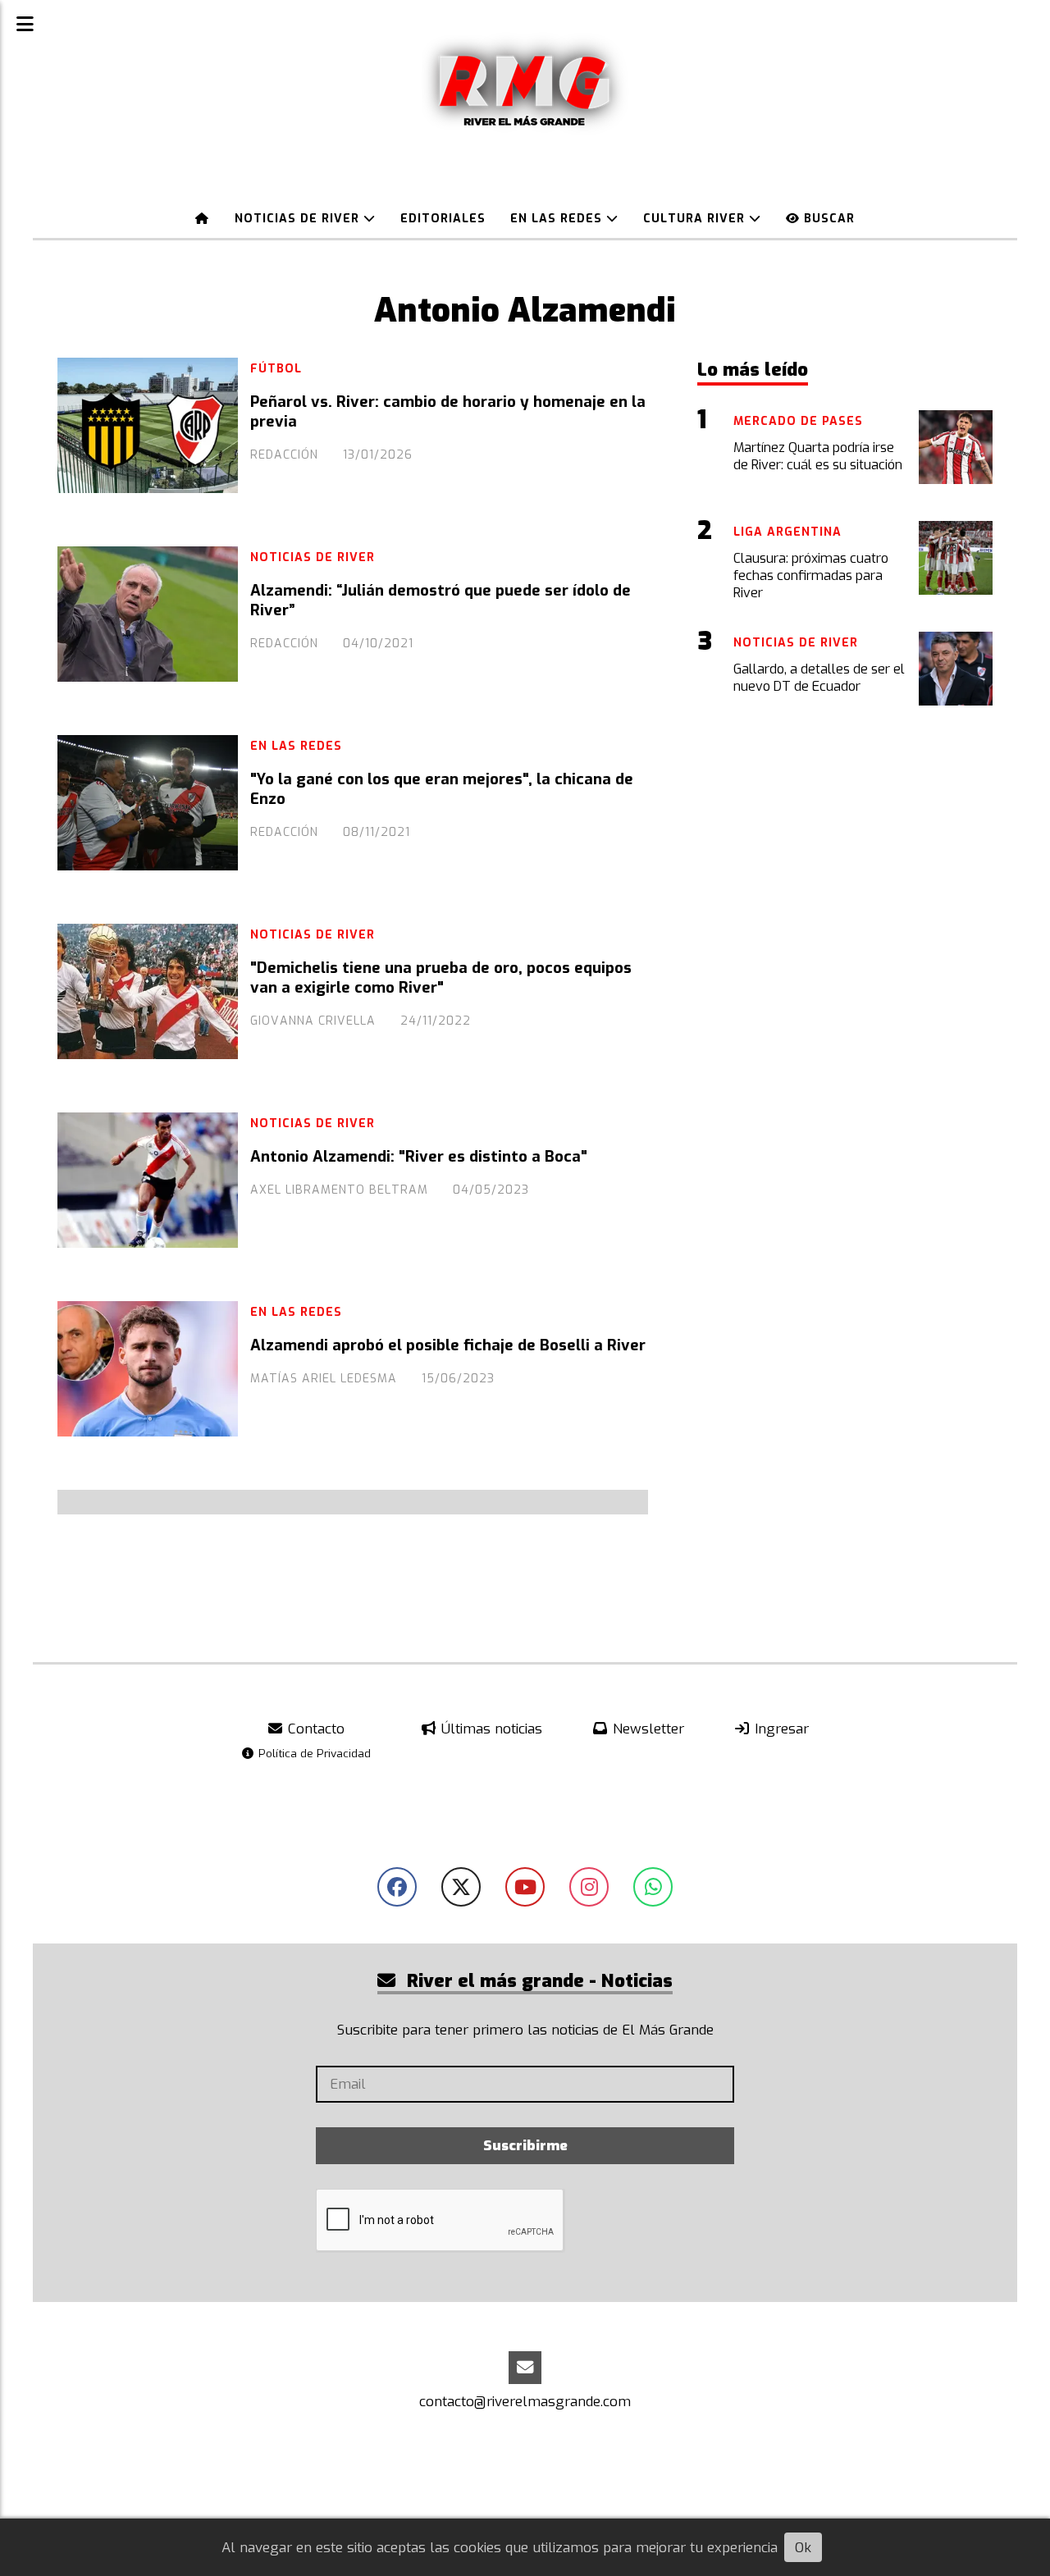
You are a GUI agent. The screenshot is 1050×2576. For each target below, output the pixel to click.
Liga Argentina (787, 532)
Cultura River (696, 219)
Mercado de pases (798, 421)
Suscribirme (525, 2146)
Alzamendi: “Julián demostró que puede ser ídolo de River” (441, 601)
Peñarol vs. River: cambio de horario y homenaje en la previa (448, 412)
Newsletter (646, 1729)
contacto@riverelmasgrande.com (525, 2402)
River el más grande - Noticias (537, 1981)
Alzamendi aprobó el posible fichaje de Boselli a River (448, 1345)
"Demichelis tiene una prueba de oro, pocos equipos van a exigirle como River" (441, 978)
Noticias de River (299, 219)
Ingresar (780, 1729)
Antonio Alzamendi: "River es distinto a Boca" (419, 1157)
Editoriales (443, 219)
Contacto (314, 1729)
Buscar (827, 219)
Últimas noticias (490, 1729)
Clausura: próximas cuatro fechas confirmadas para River (811, 575)
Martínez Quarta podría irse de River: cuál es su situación (818, 456)
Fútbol (276, 369)
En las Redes (558, 219)
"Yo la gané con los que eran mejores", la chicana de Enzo (442, 789)
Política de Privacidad (313, 1753)
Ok (803, 2548)
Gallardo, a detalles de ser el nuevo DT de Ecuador (819, 678)
